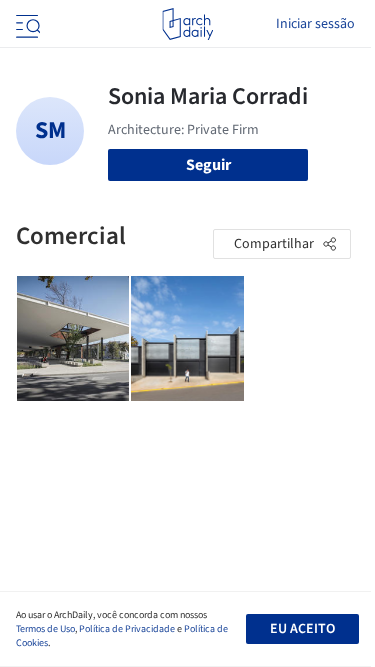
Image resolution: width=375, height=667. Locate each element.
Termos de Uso (45, 629)
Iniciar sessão (315, 24)
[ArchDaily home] (187, 24)
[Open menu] (26, 24)
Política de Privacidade (127, 629)
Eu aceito (302, 629)
